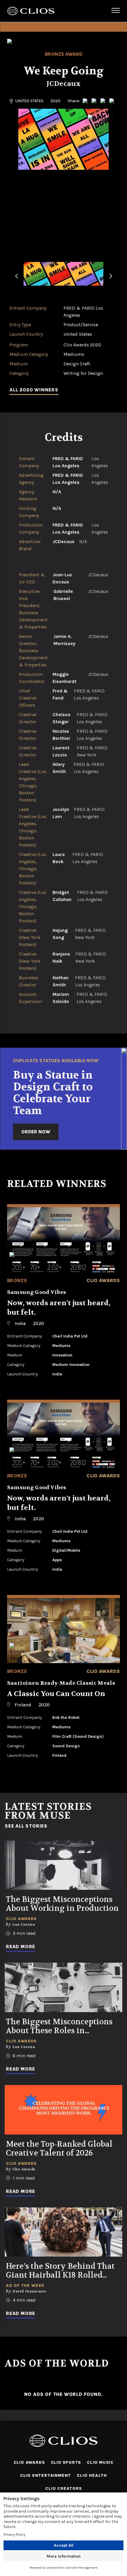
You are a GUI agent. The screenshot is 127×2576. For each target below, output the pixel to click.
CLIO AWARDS (29, 2462)
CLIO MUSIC (100, 2462)
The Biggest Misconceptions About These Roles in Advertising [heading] (59, 2026)
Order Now (36, 1132)
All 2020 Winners (34, 390)
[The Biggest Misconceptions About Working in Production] (63, 1865)
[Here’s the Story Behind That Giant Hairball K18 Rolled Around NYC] (63, 2232)
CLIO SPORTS (66, 2462)
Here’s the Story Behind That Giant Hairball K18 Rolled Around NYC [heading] (60, 2271)
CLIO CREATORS (63, 2488)
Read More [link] (21, 1947)
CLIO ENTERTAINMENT (45, 2475)
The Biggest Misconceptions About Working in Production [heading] (62, 1904)
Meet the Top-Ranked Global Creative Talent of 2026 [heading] (59, 2149)
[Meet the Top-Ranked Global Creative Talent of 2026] (63, 2110)
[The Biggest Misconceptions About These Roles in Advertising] (63, 1987)
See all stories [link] (26, 1826)
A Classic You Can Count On (56, 1694)
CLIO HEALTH (92, 2475)
